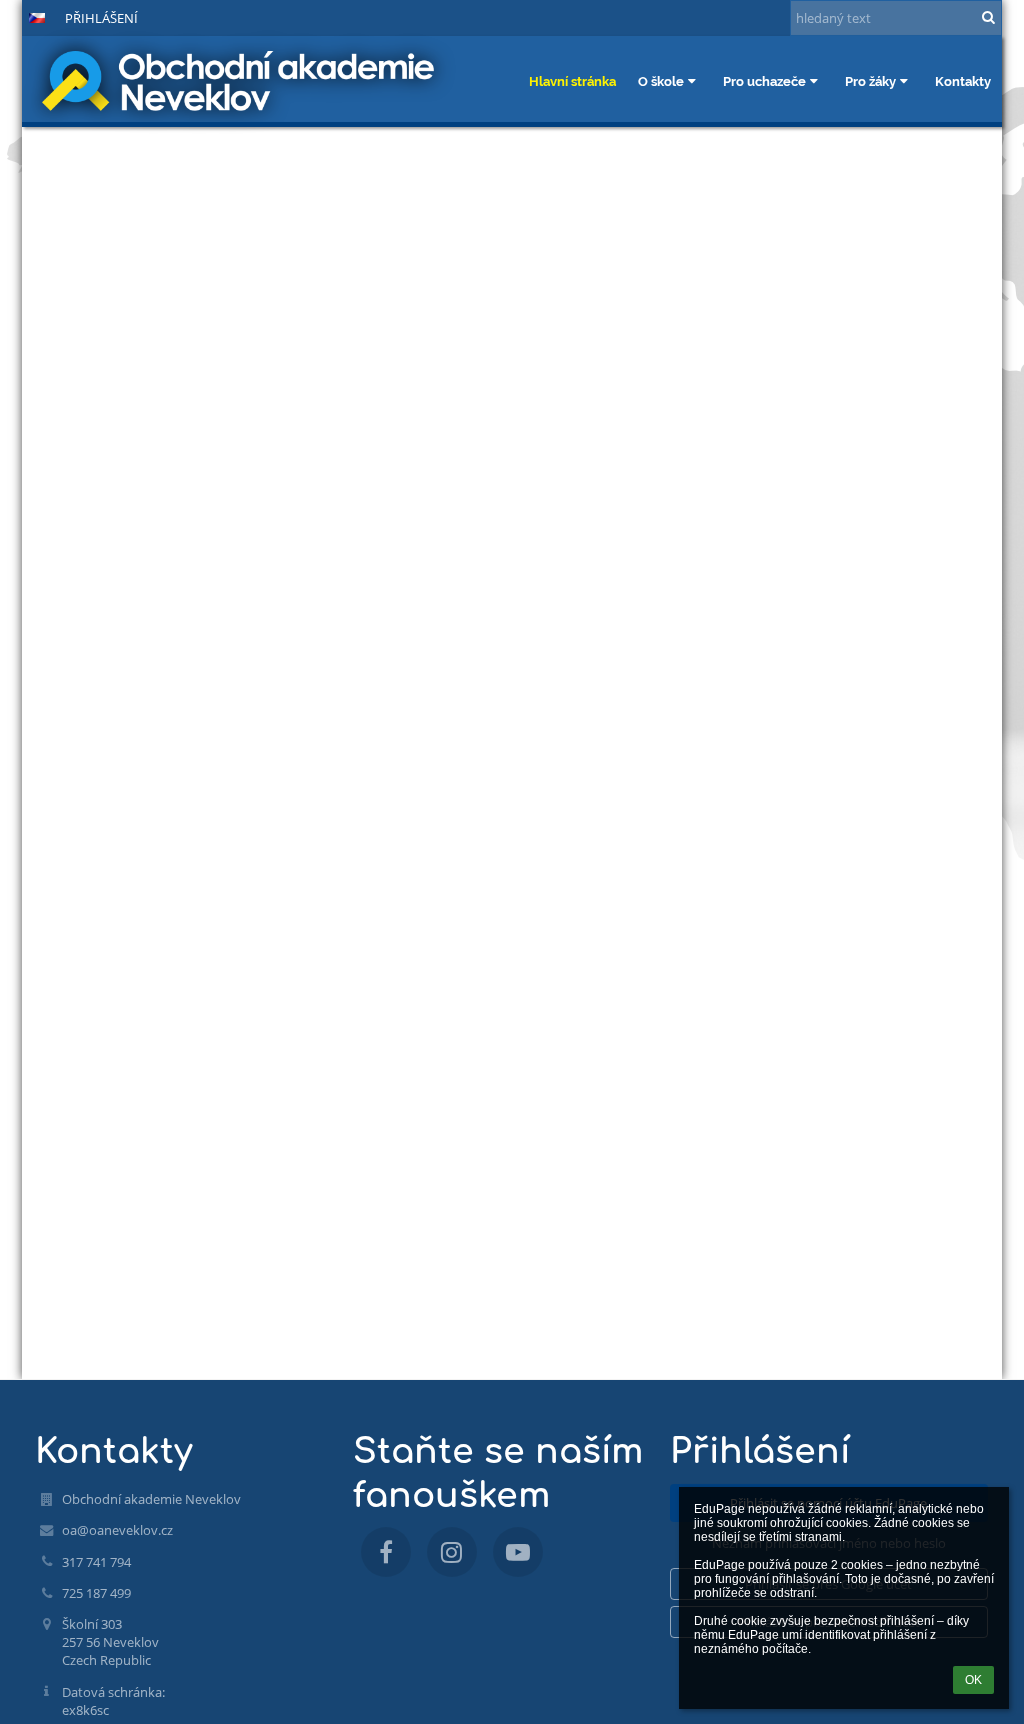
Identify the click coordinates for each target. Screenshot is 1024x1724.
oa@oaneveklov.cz (117, 1530)
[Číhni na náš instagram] (452, 1552)
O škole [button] (661, 81)
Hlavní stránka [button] (572, 81)
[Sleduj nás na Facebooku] (386, 1552)
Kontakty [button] (963, 81)
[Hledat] (988, 17)
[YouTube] (518, 1552)
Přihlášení (101, 18)
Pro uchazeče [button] (764, 81)
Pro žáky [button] (870, 81)
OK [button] (973, 1680)
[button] (37, 18)
